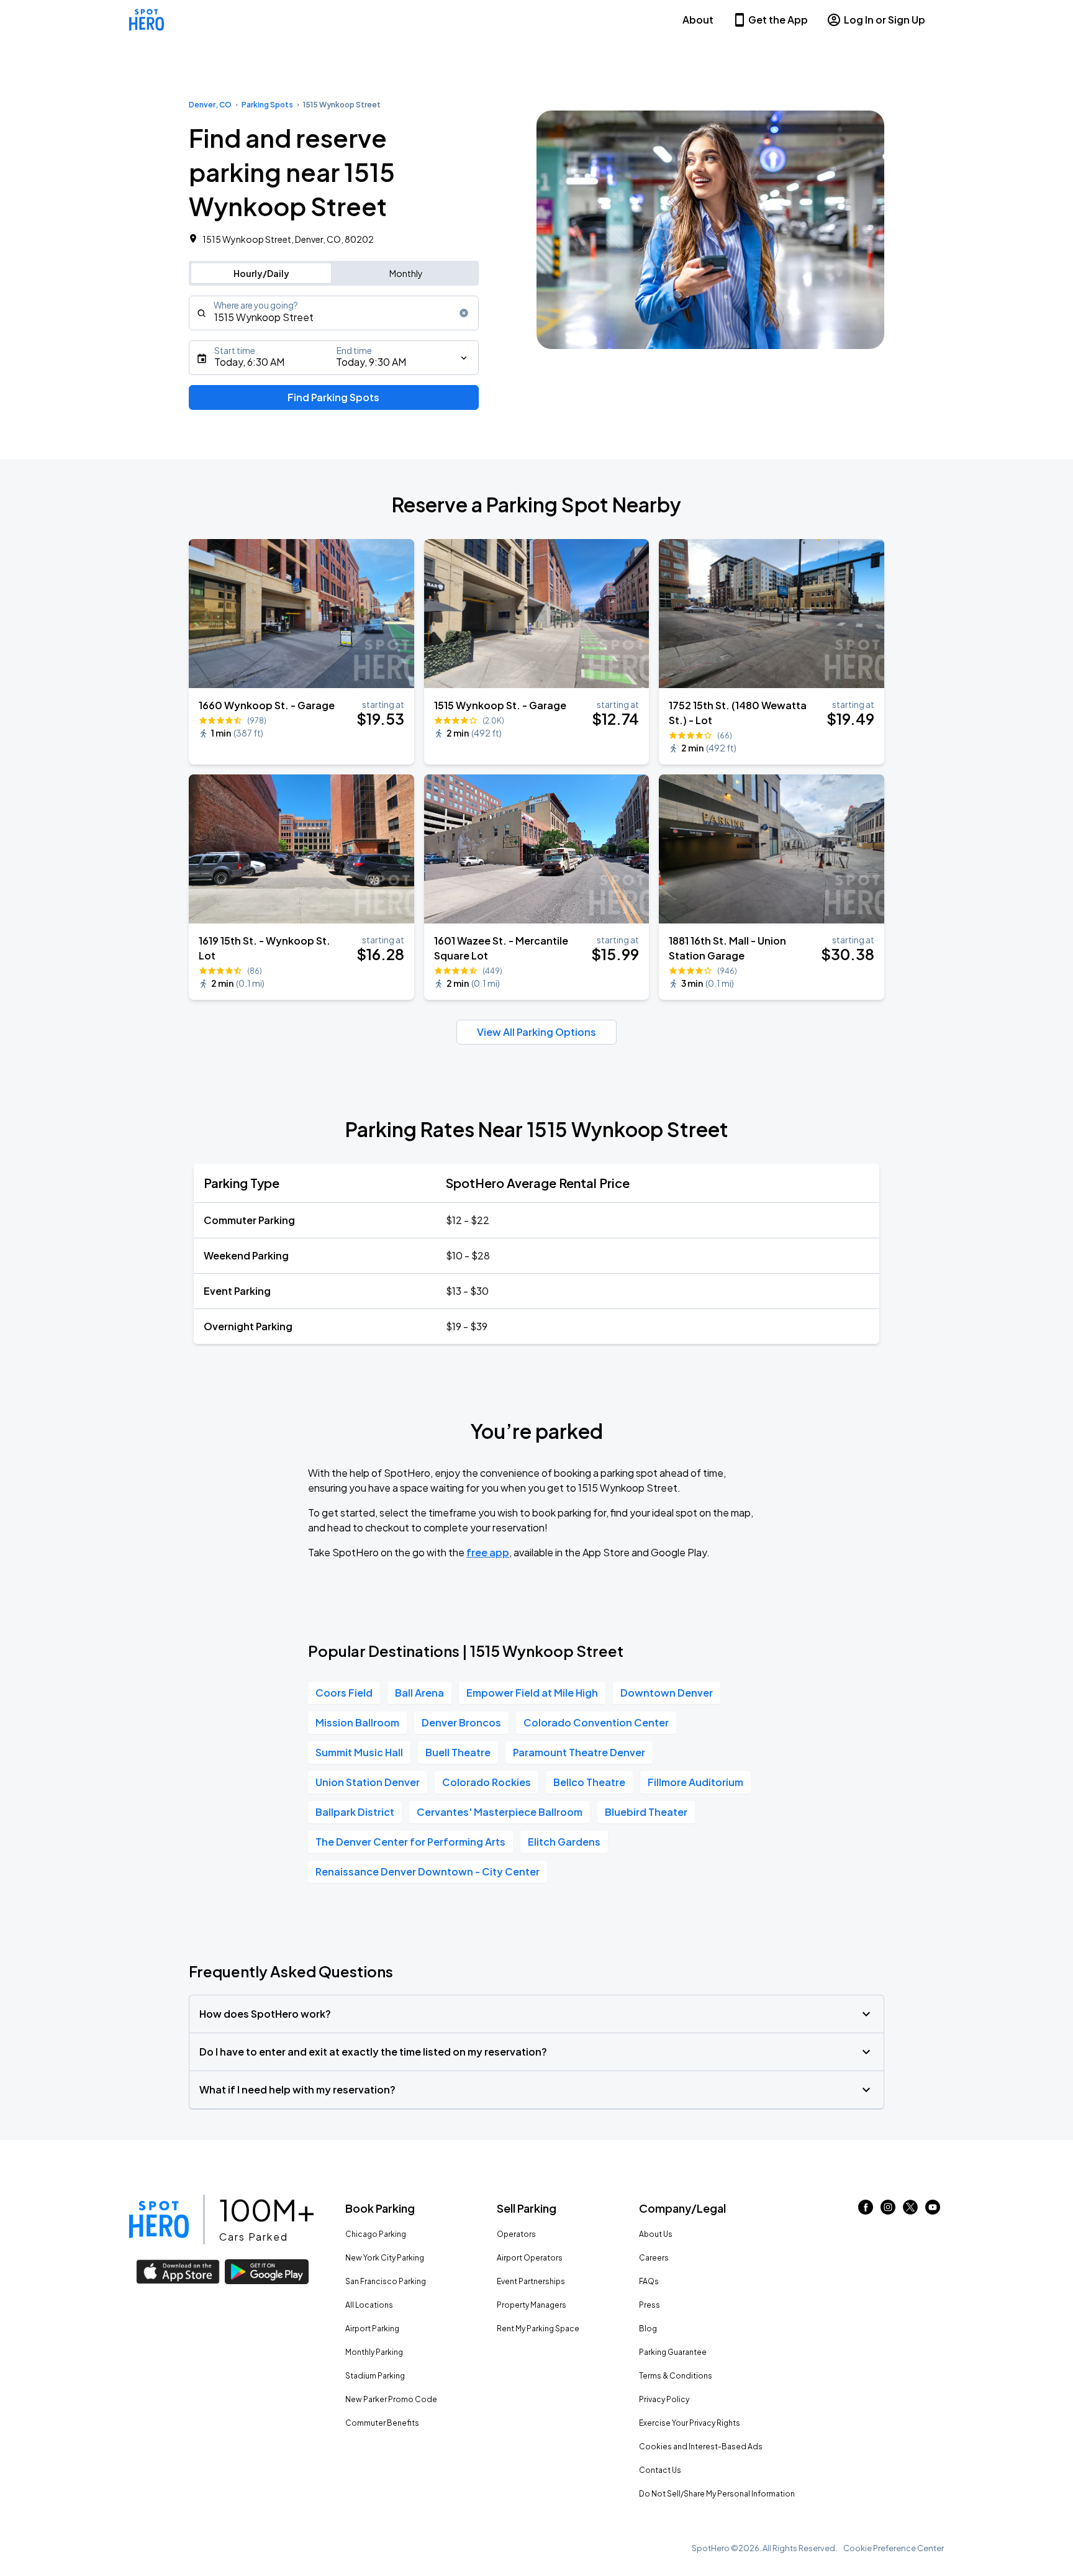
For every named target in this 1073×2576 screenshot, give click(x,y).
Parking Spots (267, 105)
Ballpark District (355, 1812)
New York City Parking (385, 2258)
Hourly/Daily (261, 273)
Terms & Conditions (676, 2376)
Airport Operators (530, 2258)
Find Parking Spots (333, 397)
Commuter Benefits (382, 2423)
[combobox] (334, 313)
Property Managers (532, 2305)
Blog (648, 2329)
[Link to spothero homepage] (159, 2220)
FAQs (649, 2281)
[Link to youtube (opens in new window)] (933, 2211)
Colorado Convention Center (596, 1722)
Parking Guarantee (673, 2352)
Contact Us (660, 2470)
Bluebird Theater (646, 1812)
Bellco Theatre (589, 1782)
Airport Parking (372, 2329)
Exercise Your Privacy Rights (690, 2423)
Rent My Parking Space (538, 2329)
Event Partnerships (531, 2281)
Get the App (778, 20)
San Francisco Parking (386, 2281)
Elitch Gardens (564, 1842)
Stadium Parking (375, 2376)
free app (488, 1552)
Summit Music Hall (359, 1752)
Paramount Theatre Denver (579, 1752)
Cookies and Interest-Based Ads (701, 2447)
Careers (654, 2258)
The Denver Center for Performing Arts (410, 1842)
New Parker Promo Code (391, 2399)
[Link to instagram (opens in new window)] (888, 2211)
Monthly (406, 273)
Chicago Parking (376, 2234)
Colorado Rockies (487, 1782)
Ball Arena (419, 1693)
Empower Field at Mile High (532, 1693)
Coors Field (344, 1693)
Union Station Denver (368, 1782)
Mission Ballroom (357, 1722)
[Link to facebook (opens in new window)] (866, 2211)
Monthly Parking (374, 2352)
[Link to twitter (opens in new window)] (910, 2211)
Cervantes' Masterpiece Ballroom (500, 1812)
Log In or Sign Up (885, 20)
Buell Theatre (458, 1752)
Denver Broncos (461, 1722)
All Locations (369, 2305)
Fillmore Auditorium (695, 1782)
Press (650, 2305)
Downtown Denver (667, 1693)
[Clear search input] (464, 313)
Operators (516, 2234)
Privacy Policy (664, 2399)
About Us (656, 2234)
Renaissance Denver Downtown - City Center (428, 1871)
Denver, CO (210, 105)
